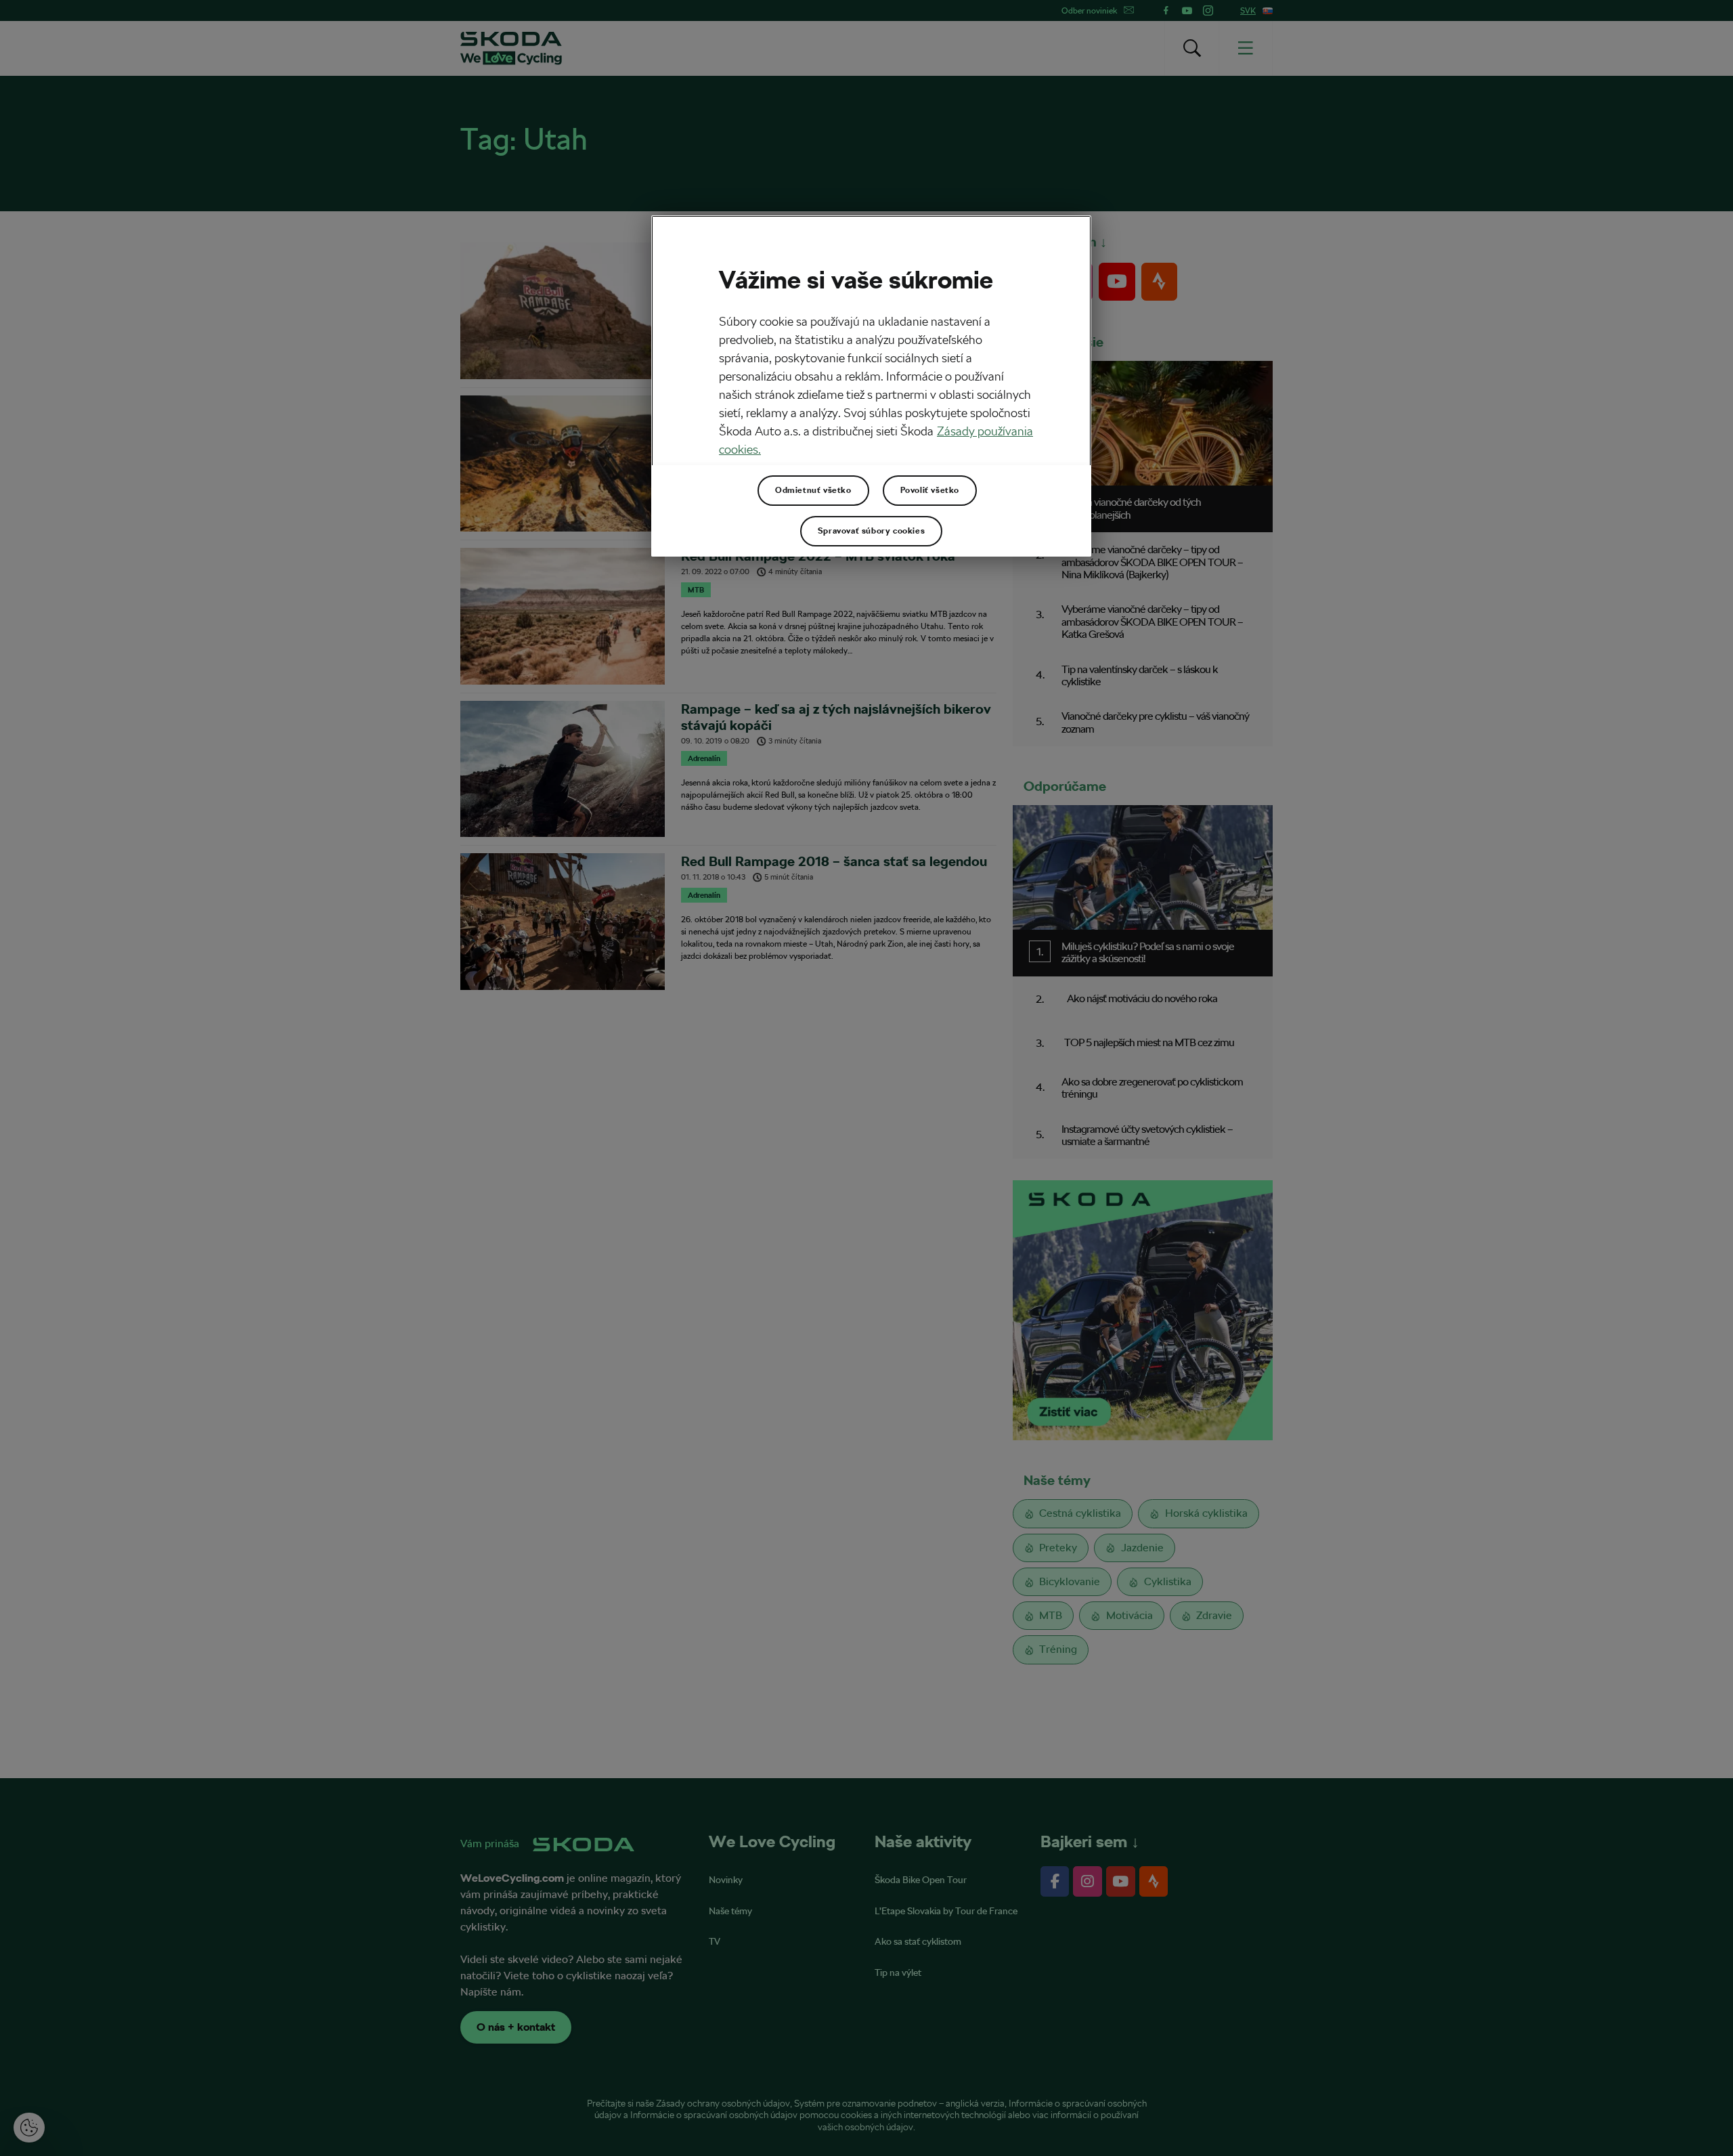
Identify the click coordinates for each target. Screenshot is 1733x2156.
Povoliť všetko (930, 490)
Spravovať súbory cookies (871, 531)
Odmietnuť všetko (813, 490)
